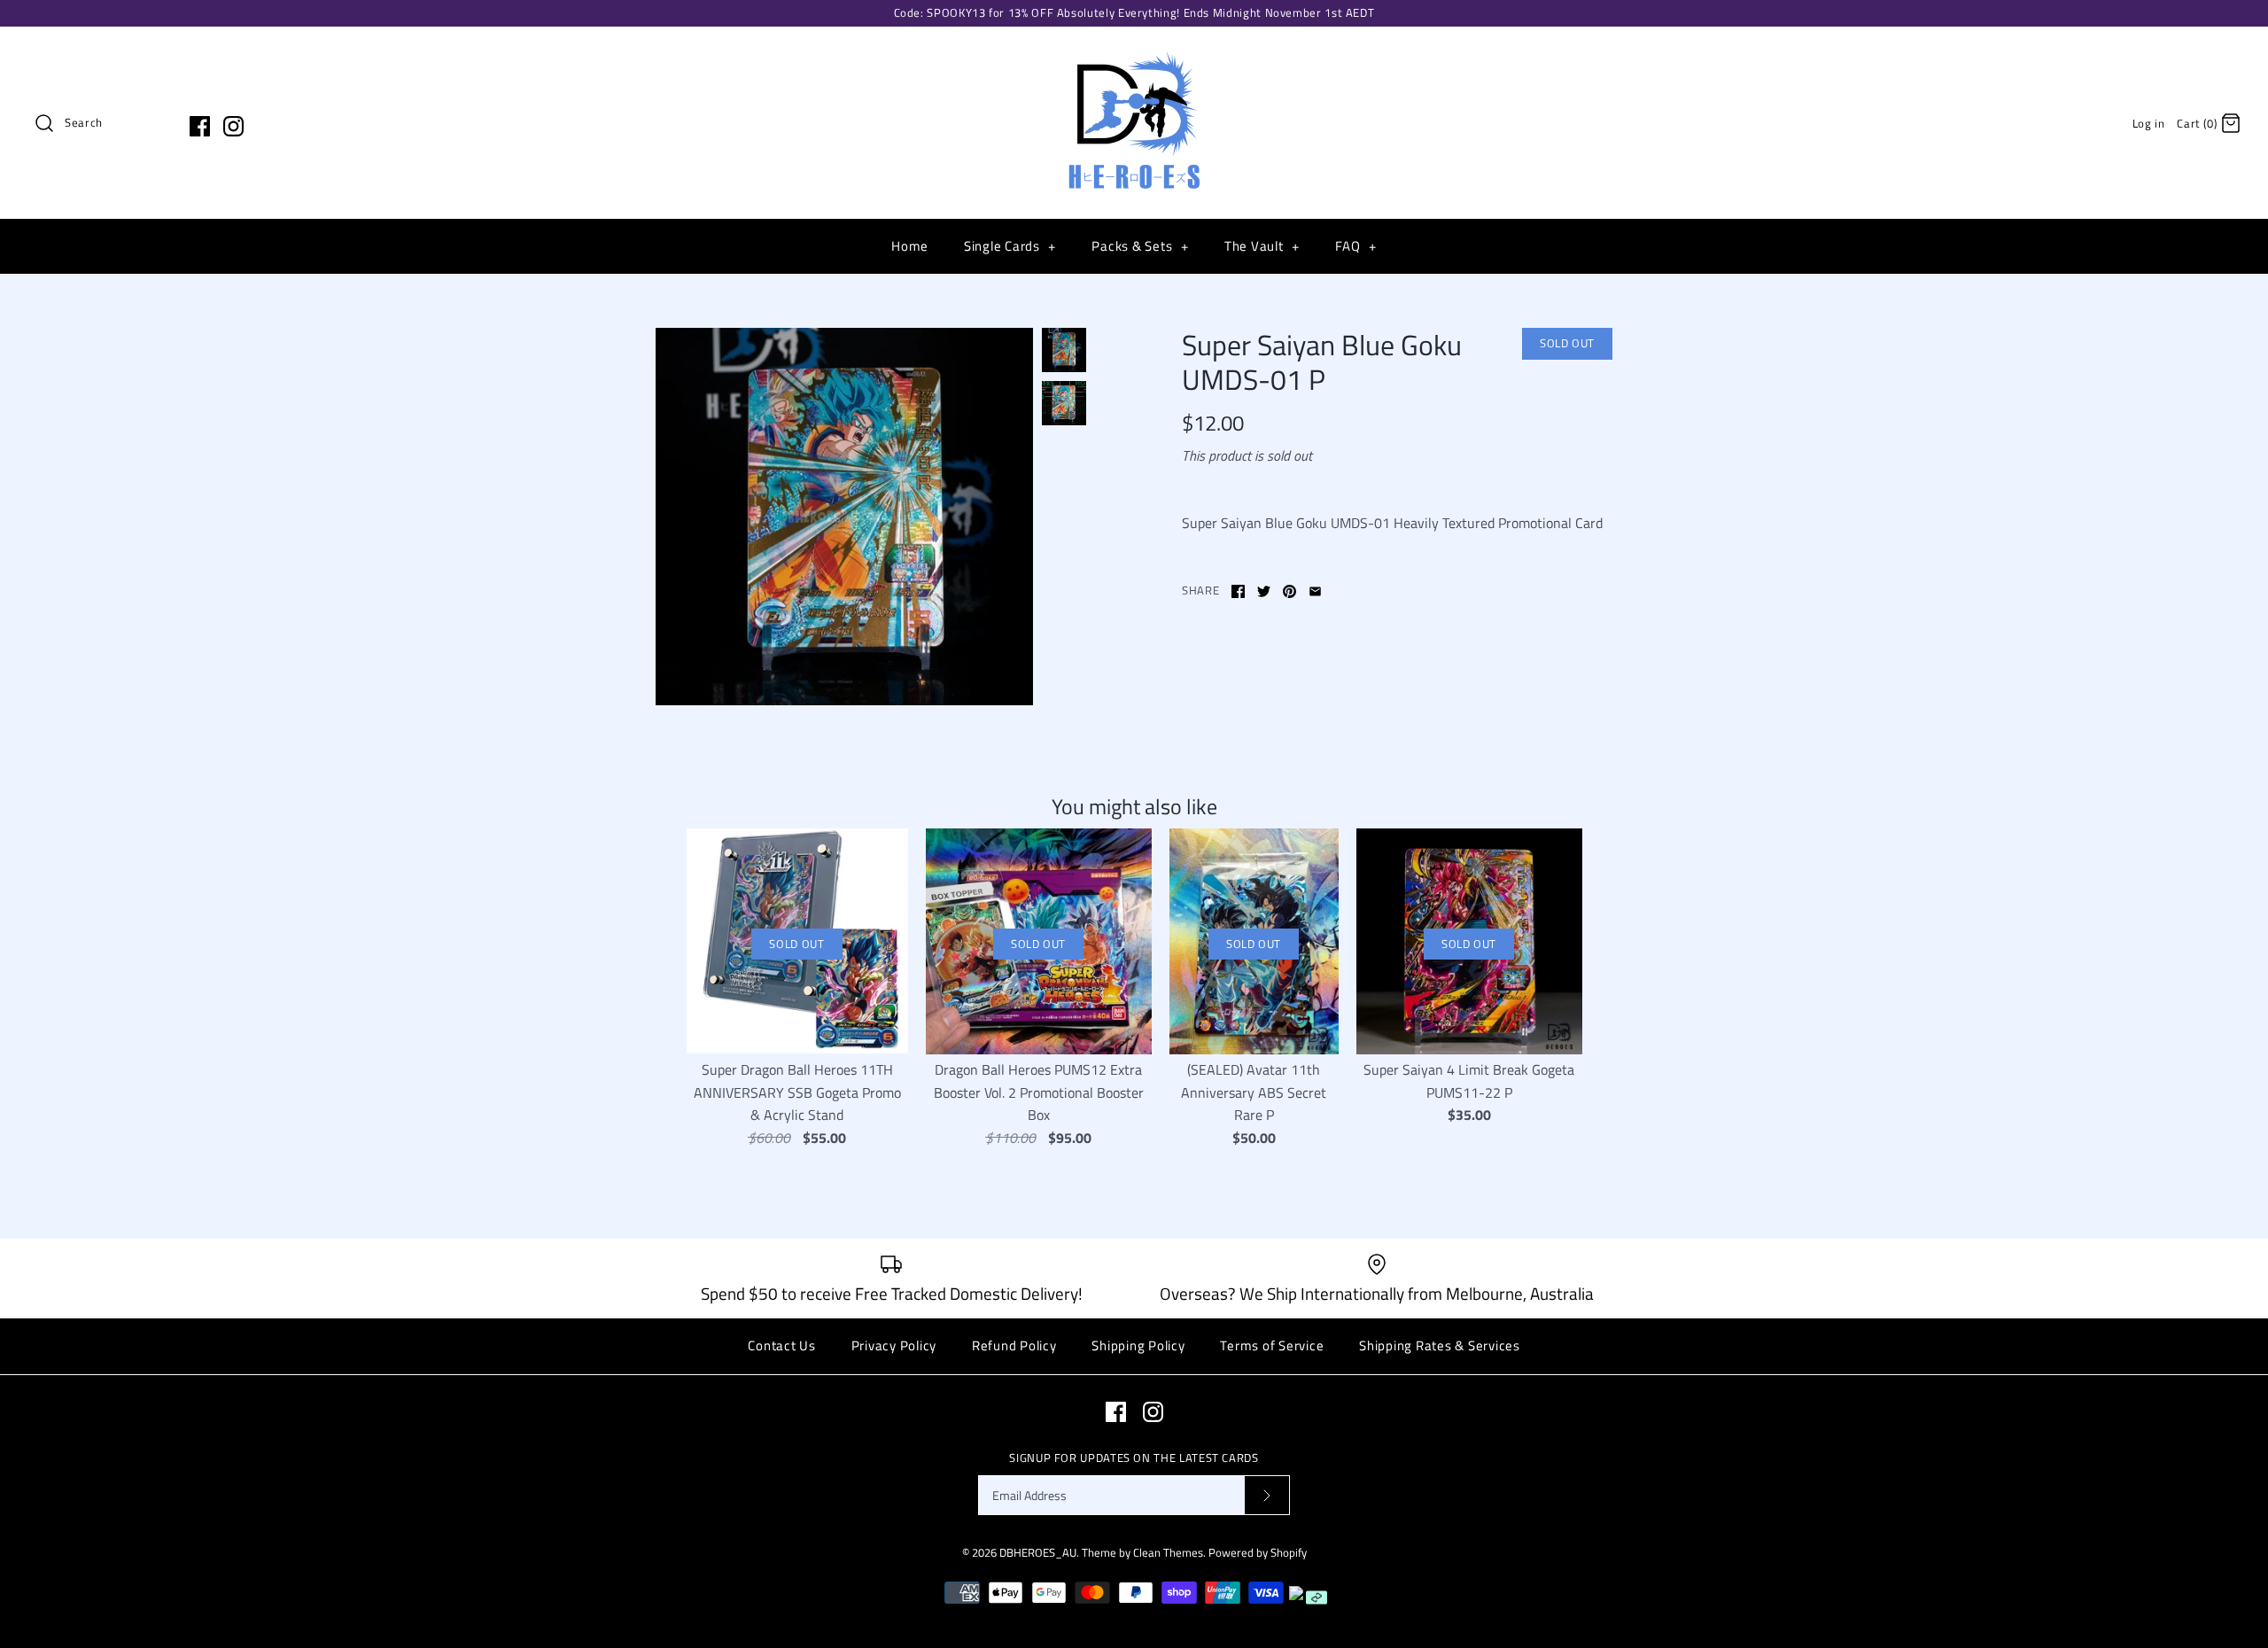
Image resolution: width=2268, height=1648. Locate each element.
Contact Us (782, 1345)
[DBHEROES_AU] (1134, 55)
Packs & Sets (1140, 246)
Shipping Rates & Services (1440, 1345)
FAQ (1355, 246)
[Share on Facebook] (1238, 591)
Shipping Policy (1138, 1345)
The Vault (1262, 246)
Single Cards (1010, 246)
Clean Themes (1168, 1552)
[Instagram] (233, 126)
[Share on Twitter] (1264, 591)
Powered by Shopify (1258, 1552)
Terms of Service (1272, 1345)
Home (910, 246)
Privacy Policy (894, 1345)
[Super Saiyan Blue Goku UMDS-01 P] (844, 517)
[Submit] (1267, 1495)
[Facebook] (200, 126)
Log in (2149, 123)
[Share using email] (1315, 591)
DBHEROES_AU (1038, 1552)
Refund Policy (1014, 1345)
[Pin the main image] (1289, 591)
